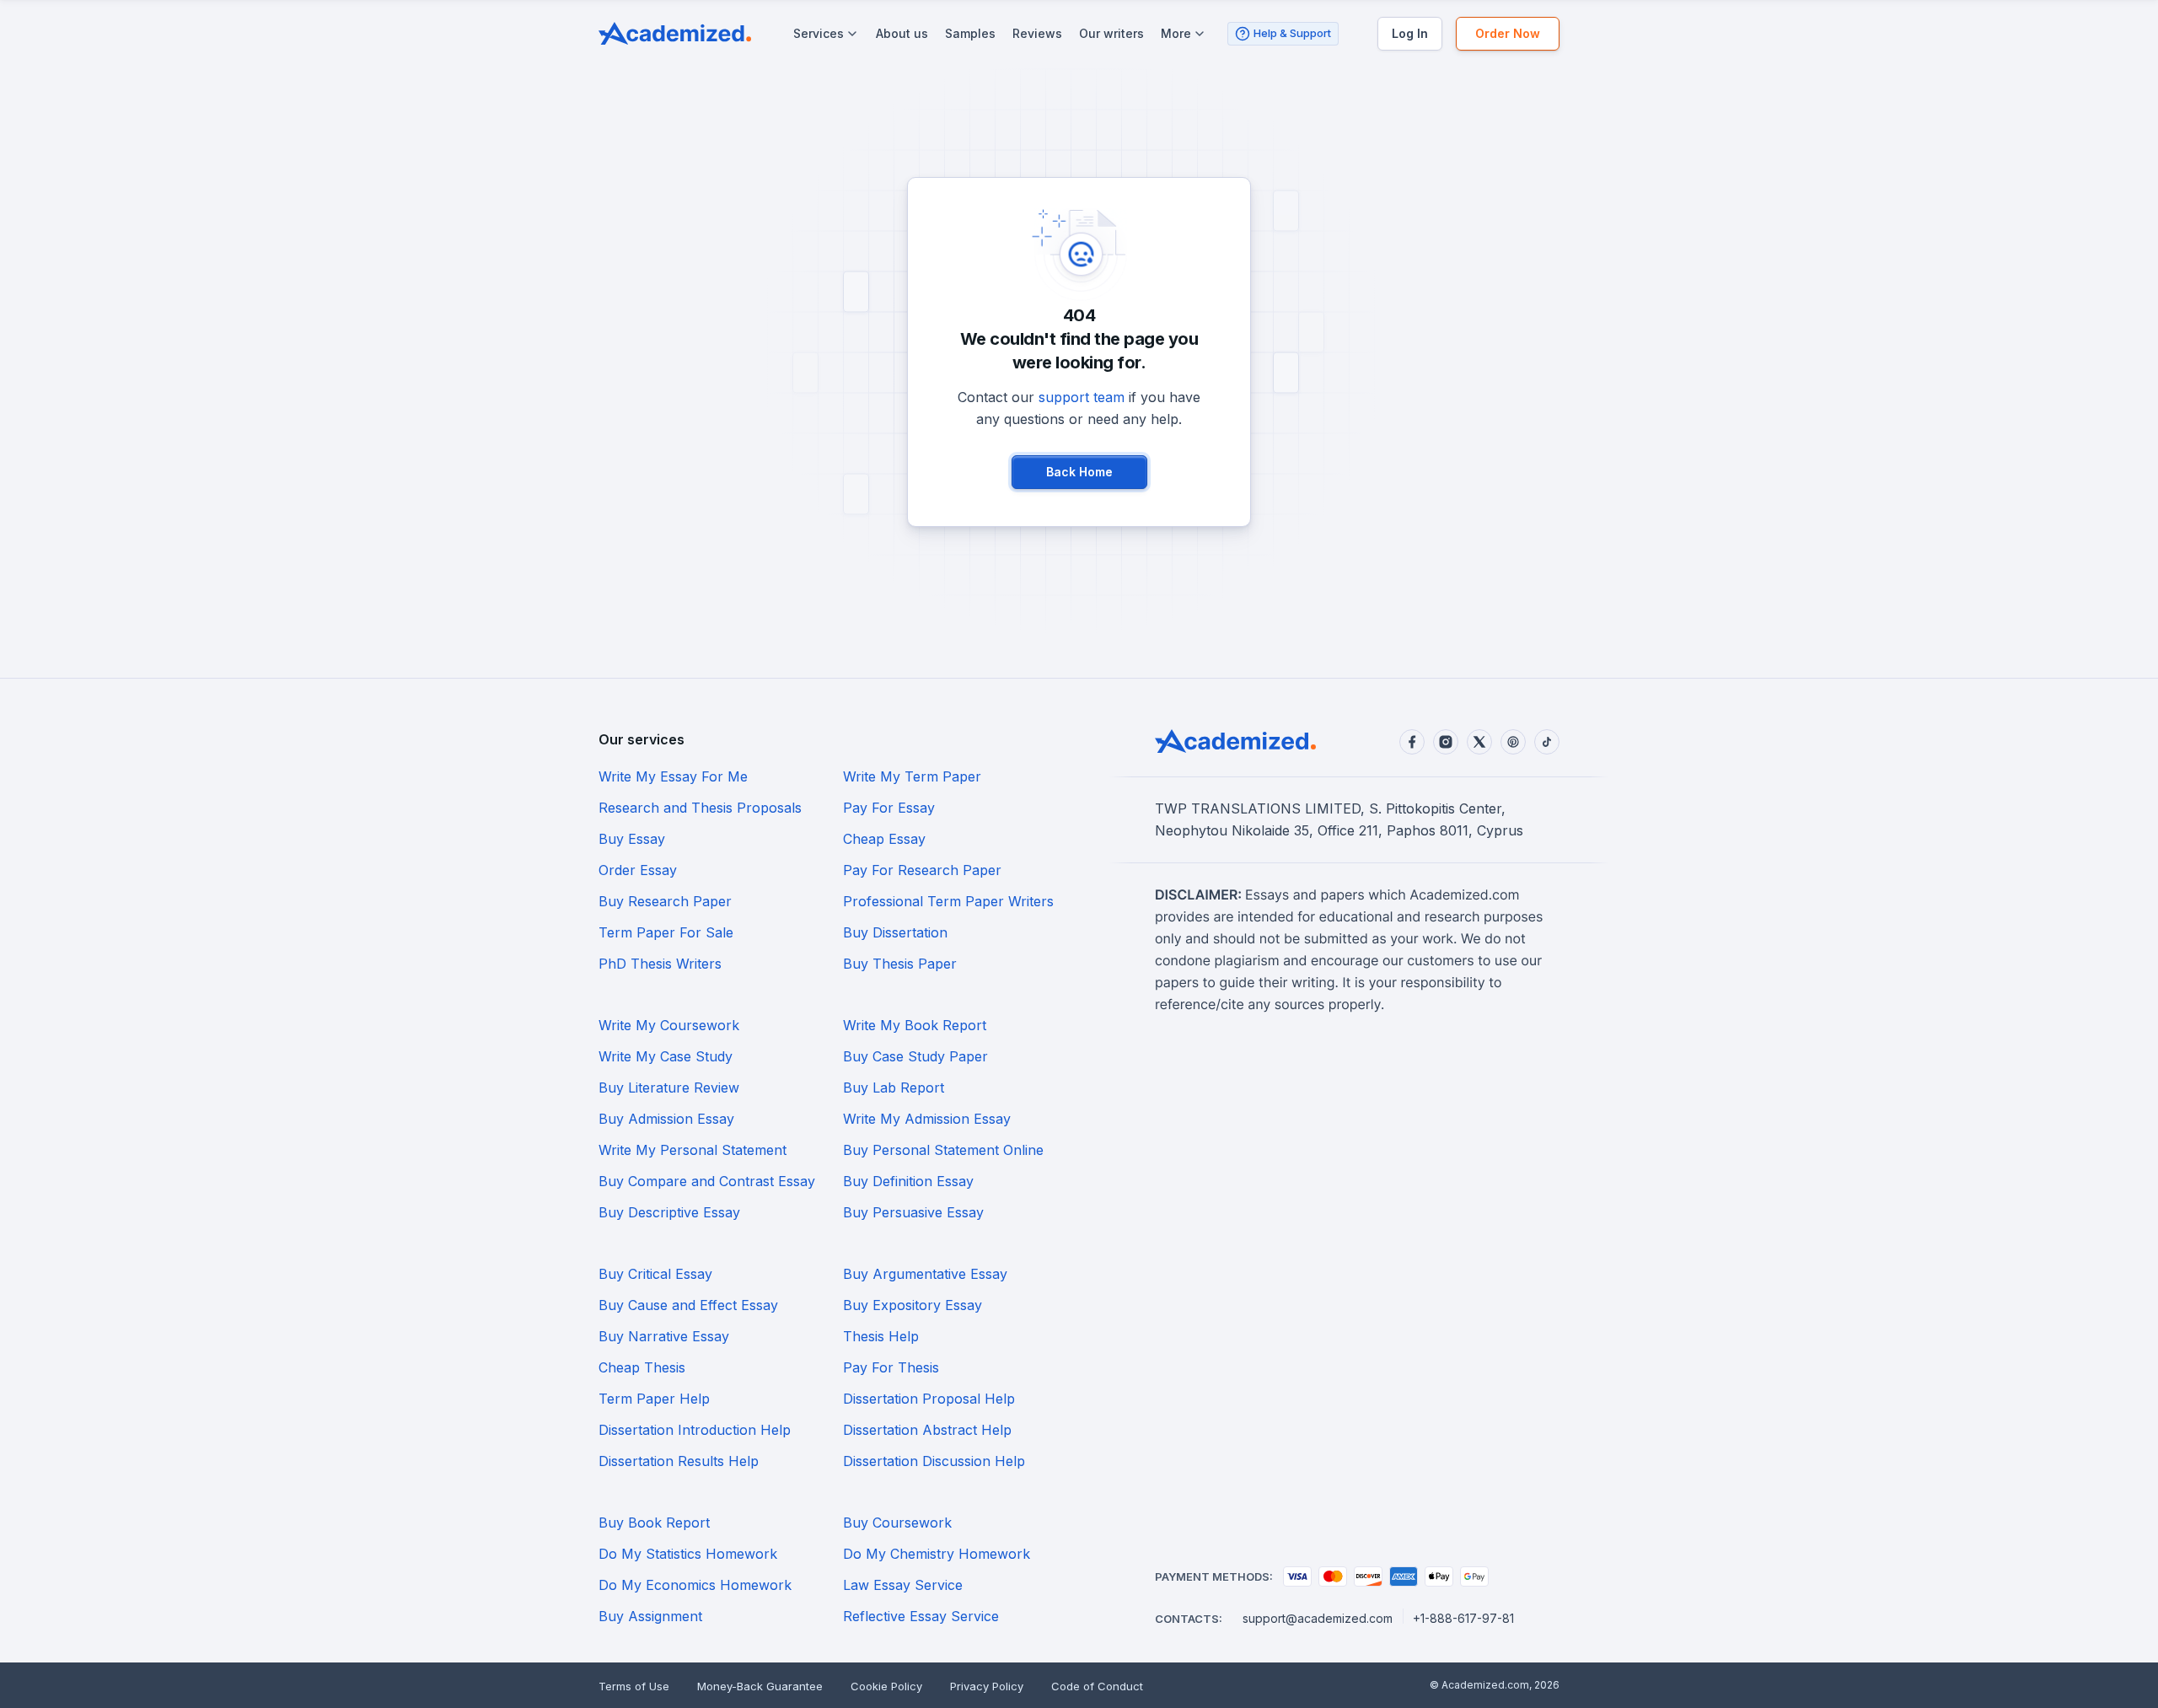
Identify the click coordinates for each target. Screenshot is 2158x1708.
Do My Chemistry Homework (937, 1554)
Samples (970, 33)
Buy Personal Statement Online (943, 1150)
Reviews (1037, 33)
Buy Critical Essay (655, 1274)
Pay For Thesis (891, 1367)
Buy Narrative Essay (664, 1336)
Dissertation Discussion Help (934, 1461)
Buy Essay (632, 839)
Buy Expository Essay (913, 1305)
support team (1082, 397)
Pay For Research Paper (922, 870)
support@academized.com (1318, 1618)
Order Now (1508, 33)
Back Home (1079, 472)
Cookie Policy (886, 1686)
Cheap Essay (884, 839)
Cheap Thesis (642, 1367)
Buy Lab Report (894, 1088)
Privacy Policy (987, 1686)
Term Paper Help (654, 1399)
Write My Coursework (669, 1025)
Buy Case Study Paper (915, 1056)
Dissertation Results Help (679, 1461)
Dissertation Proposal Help (929, 1399)
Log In (1410, 33)
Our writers (1111, 33)
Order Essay (638, 870)
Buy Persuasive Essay (913, 1212)
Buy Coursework (897, 1523)
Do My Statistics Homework (688, 1554)
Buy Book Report (654, 1523)
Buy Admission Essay (666, 1119)
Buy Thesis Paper (900, 964)
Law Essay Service (903, 1585)
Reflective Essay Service (921, 1616)
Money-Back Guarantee (760, 1686)
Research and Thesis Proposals (700, 808)
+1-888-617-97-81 (1463, 1618)
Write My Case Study (666, 1056)
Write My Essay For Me (673, 776)
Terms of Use (634, 1686)
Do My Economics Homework (695, 1585)
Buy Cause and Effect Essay (688, 1305)
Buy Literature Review (669, 1088)
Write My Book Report (915, 1025)
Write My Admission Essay (927, 1119)
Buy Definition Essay (908, 1181)
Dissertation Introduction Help (695, 1430)
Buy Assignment (650, 1616)
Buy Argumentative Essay (925, 1274)
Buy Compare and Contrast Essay (707, 1181)
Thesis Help (881, 1336)
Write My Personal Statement (692, 1150)
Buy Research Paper (665, 901)
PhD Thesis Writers (660, 964)
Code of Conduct (1097, 1686)
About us (902, 33)
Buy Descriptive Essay (669, 1212)
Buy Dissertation (895, 932)
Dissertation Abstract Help (927, 1430)
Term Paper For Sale (666, 932)
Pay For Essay (889, 808)
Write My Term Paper (912, 776)
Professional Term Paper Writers (948, 901)
